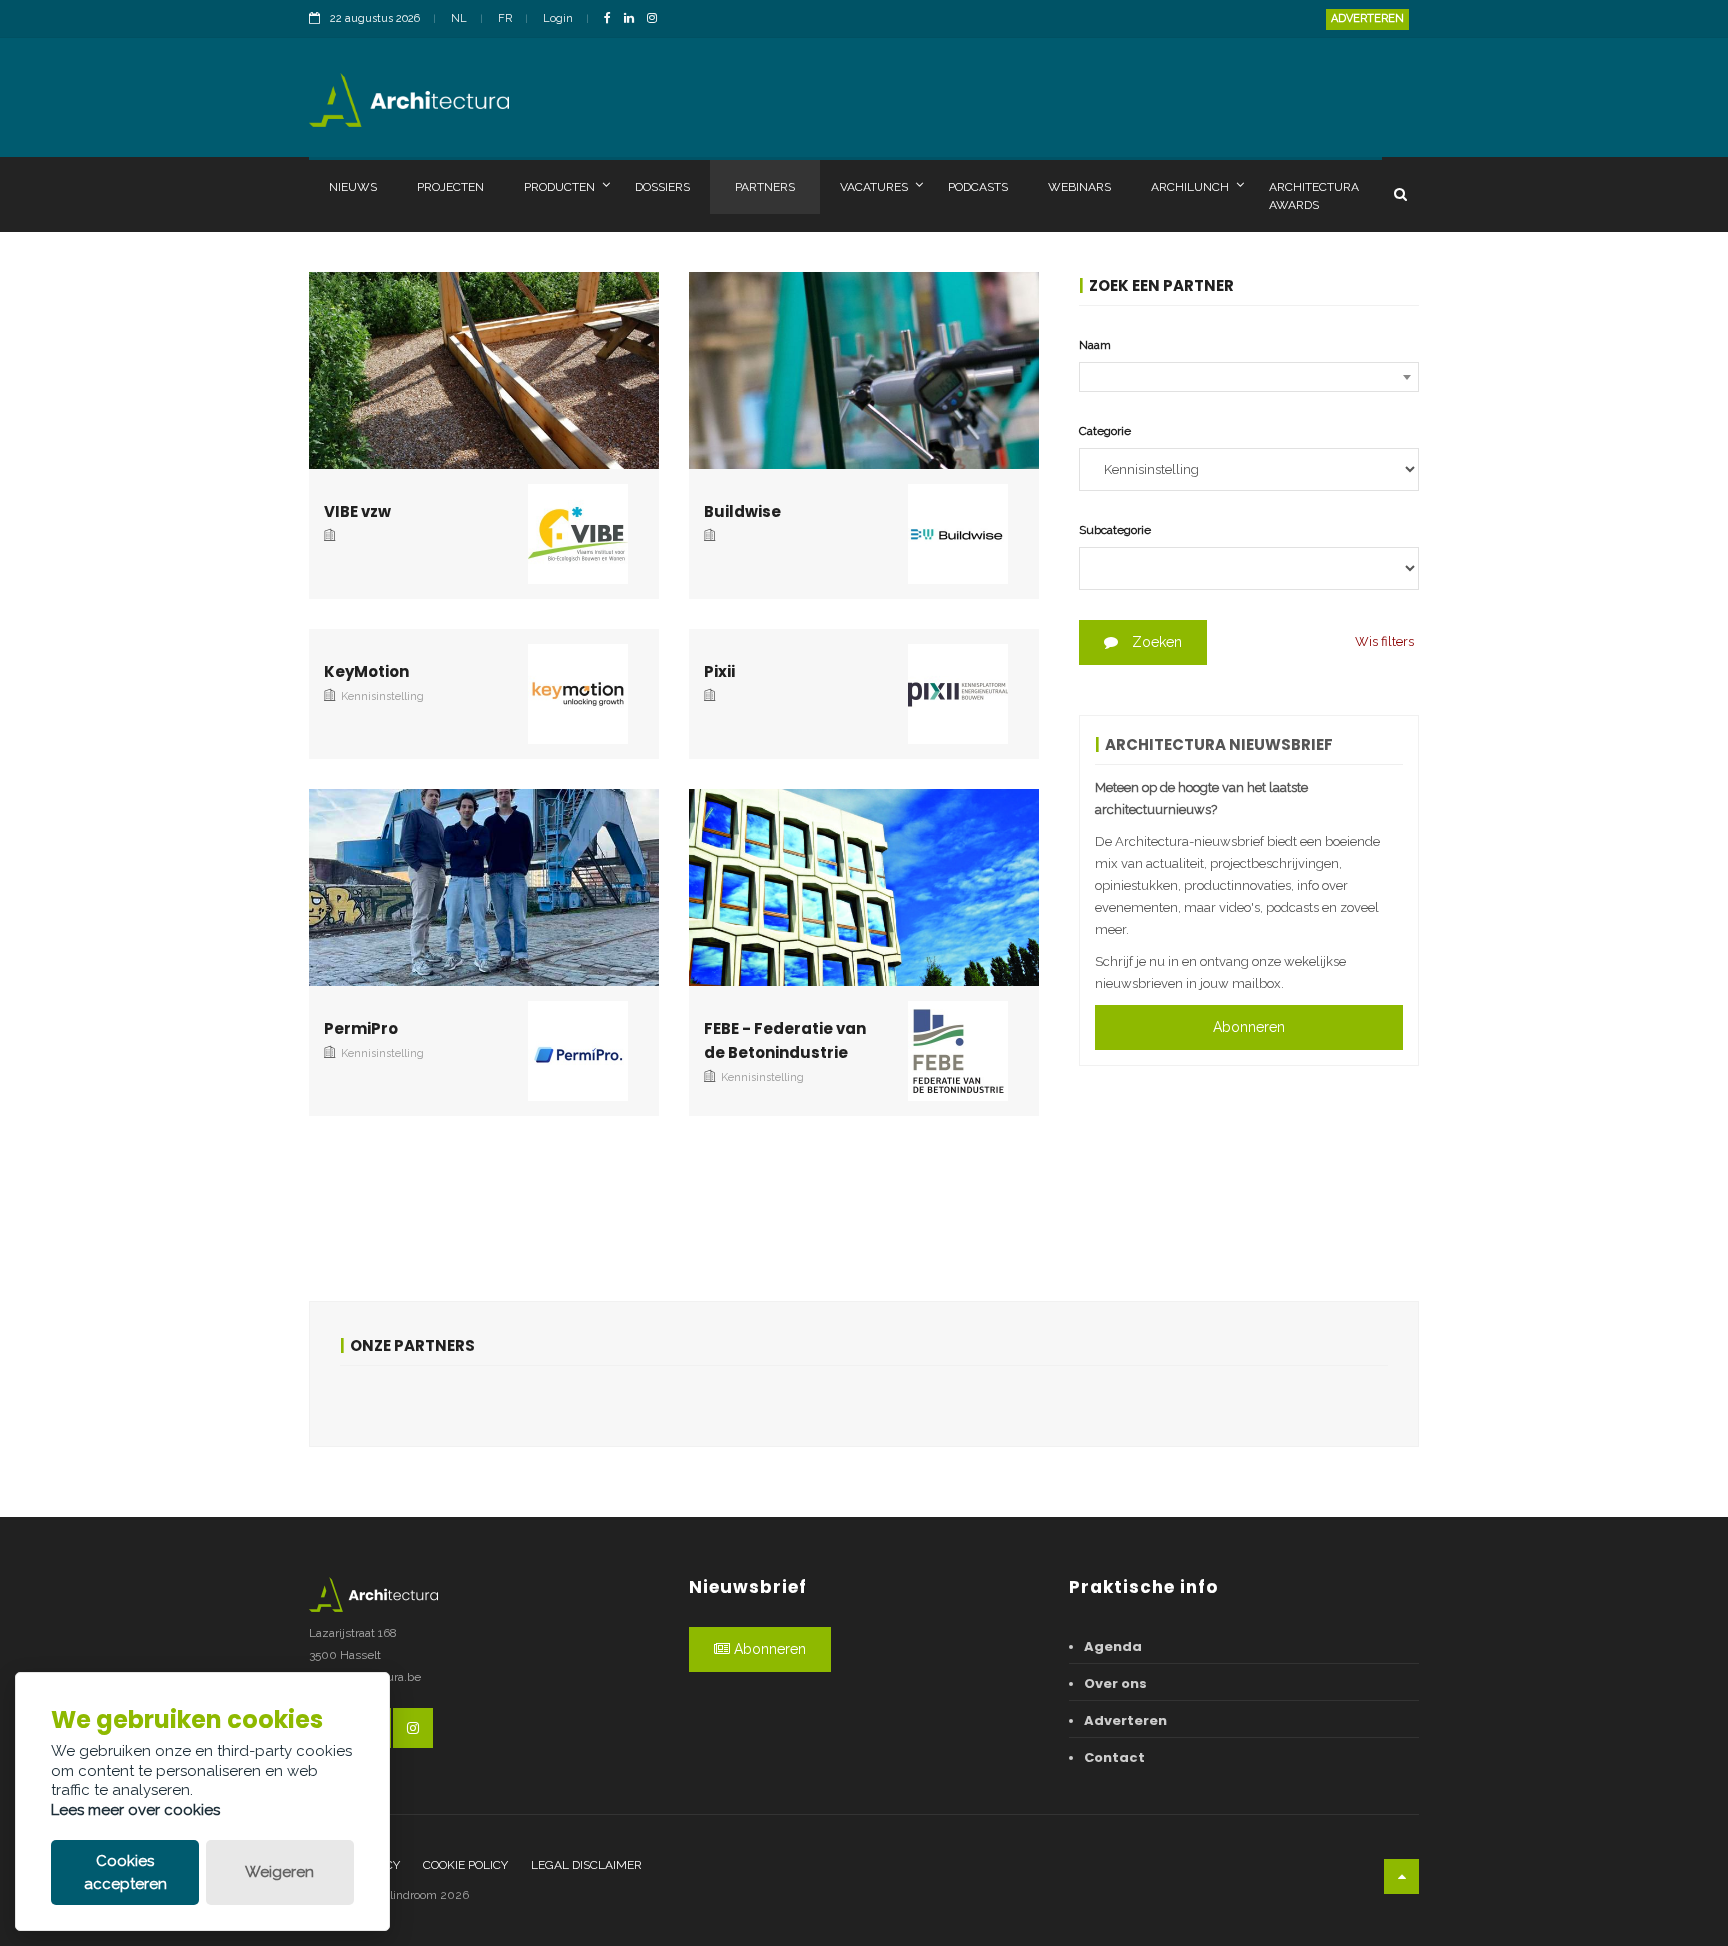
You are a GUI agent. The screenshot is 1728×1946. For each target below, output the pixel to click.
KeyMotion (366, 671)
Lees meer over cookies (135, 1810)
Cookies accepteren (125, 1872)
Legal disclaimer (586, 1865)
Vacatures (874, 187)
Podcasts (978, 187)
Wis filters (1384, 641)
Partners (765, 187)
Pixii (719, 671)
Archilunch (1190, 187)
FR (505, 18)
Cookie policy (465, 1865)
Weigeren (279, 1872)
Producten (559, 187)
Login (558, 18)
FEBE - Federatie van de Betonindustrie (785, 1040)
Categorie (1105, 431)
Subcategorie (1115, 530)
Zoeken (1155, 642)
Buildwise (742, 511)
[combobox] (1249, 377)
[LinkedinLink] (634, 19)
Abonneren (1249, 1027)
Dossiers (662, 187)
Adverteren (1367, 18)
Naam (1095, 345)
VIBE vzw (357, 511)
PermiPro (361, 1028)
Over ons (1115, 1683)
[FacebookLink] (612, 19)
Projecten (450, 187)
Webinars (1079, 187)
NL (459, 18)
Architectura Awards (1314, 196)
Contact (1114, 1757)
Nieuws (353, 187)
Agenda (1113, 1646)
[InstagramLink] (657, 19)
